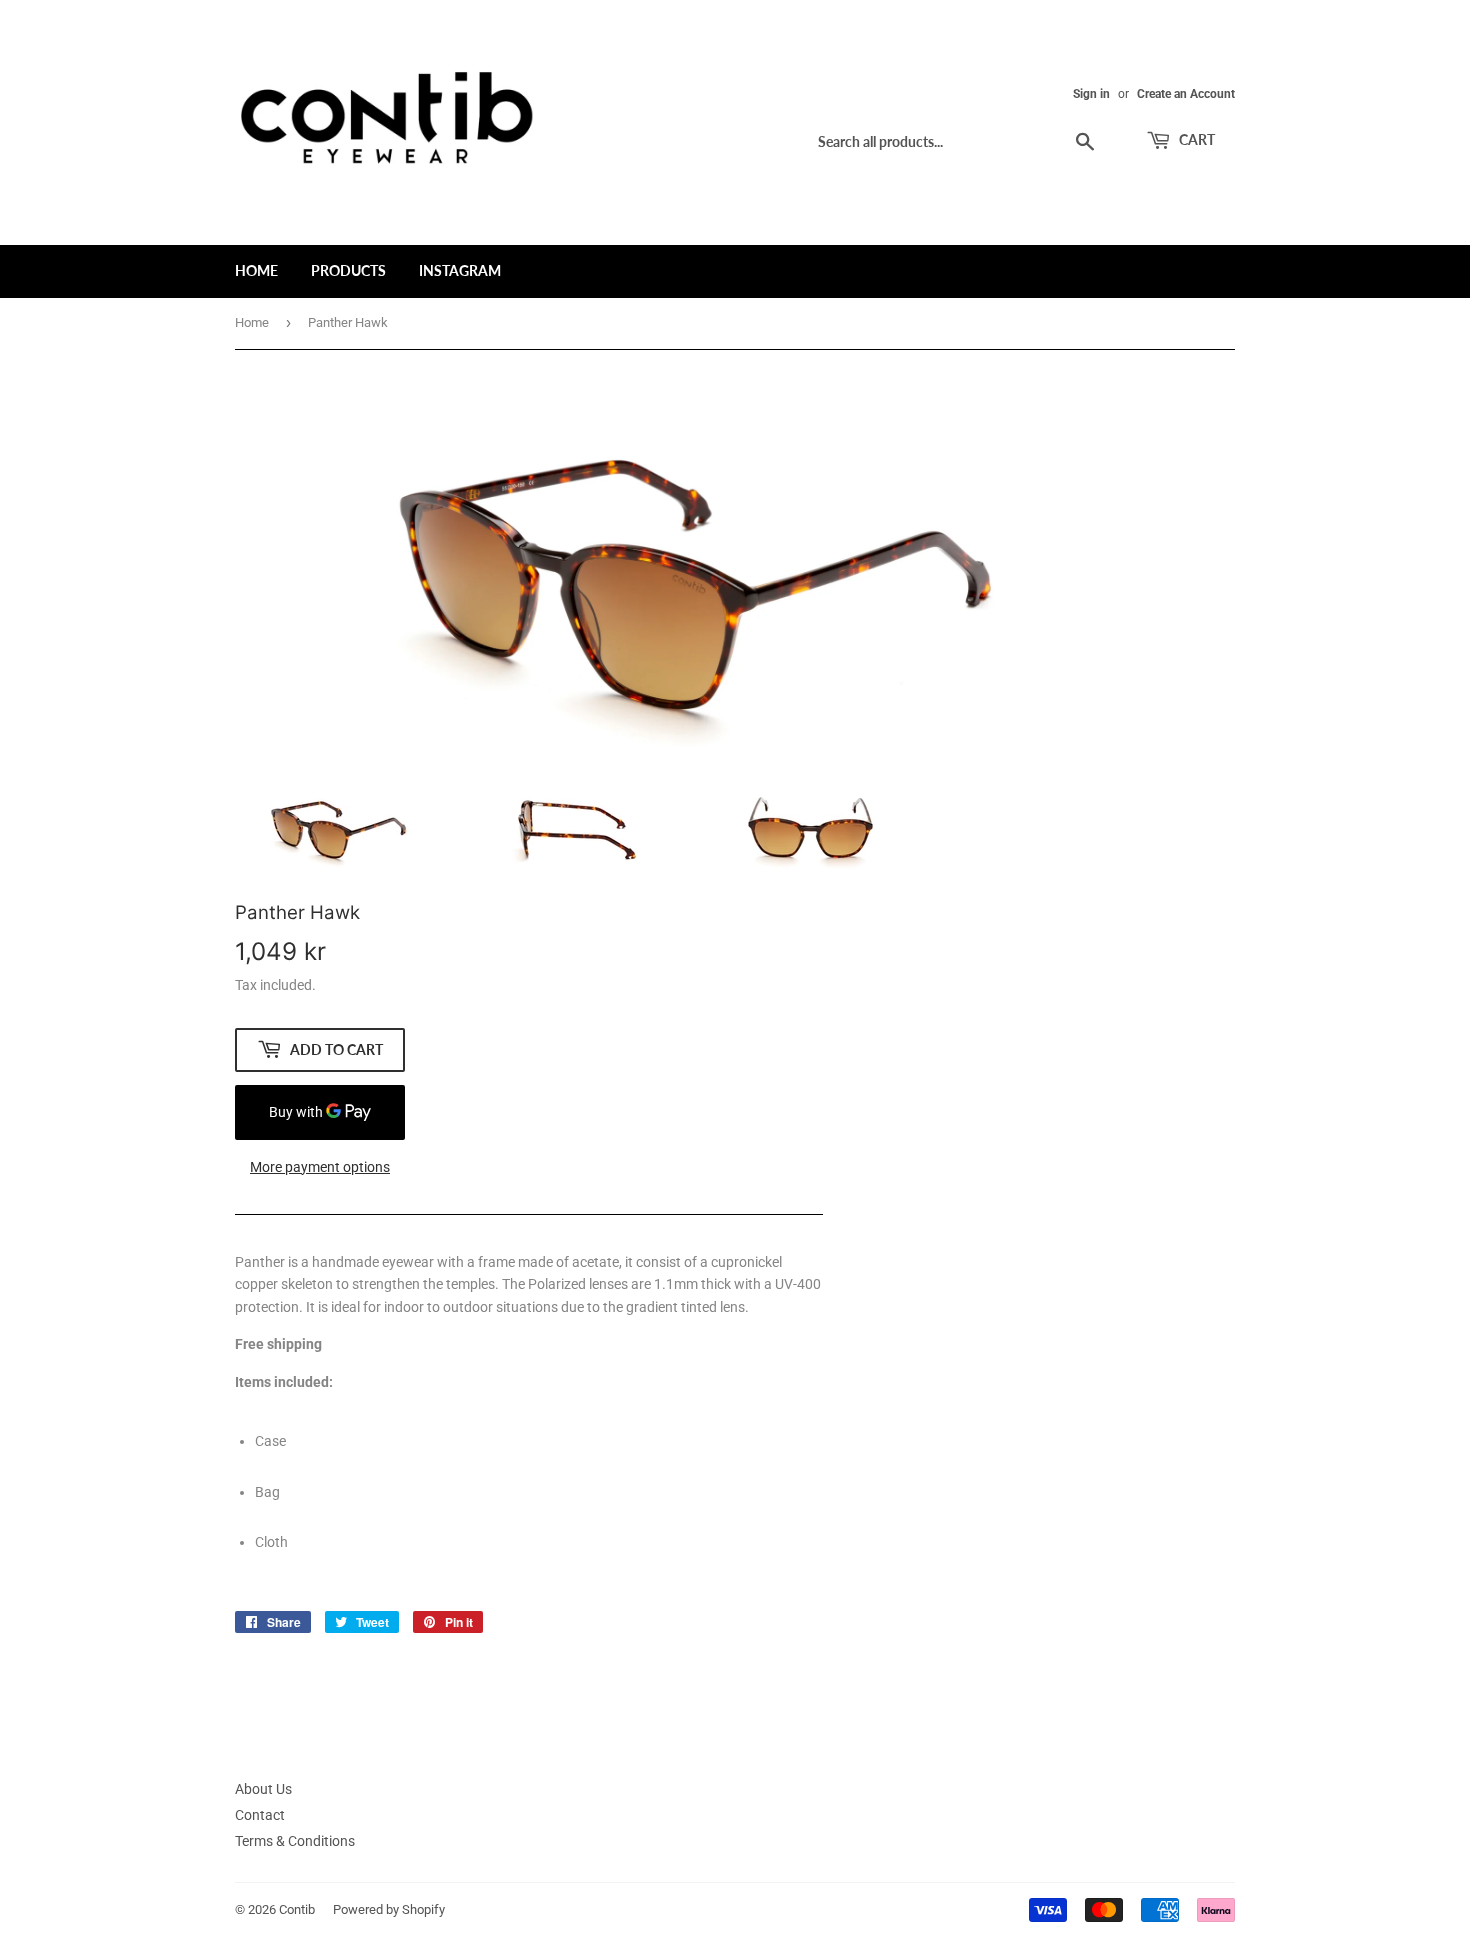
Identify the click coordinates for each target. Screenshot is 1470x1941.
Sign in (1091, 94)
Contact (260, 1815)
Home (256, 270)
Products (348, 270)
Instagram (460, 270)
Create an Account (1186, 94)
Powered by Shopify (389, 1909)
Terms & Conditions (295, 1841)
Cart (1195, 139)
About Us (263, 1789)
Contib (297, 1909)
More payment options (320, 1167)
